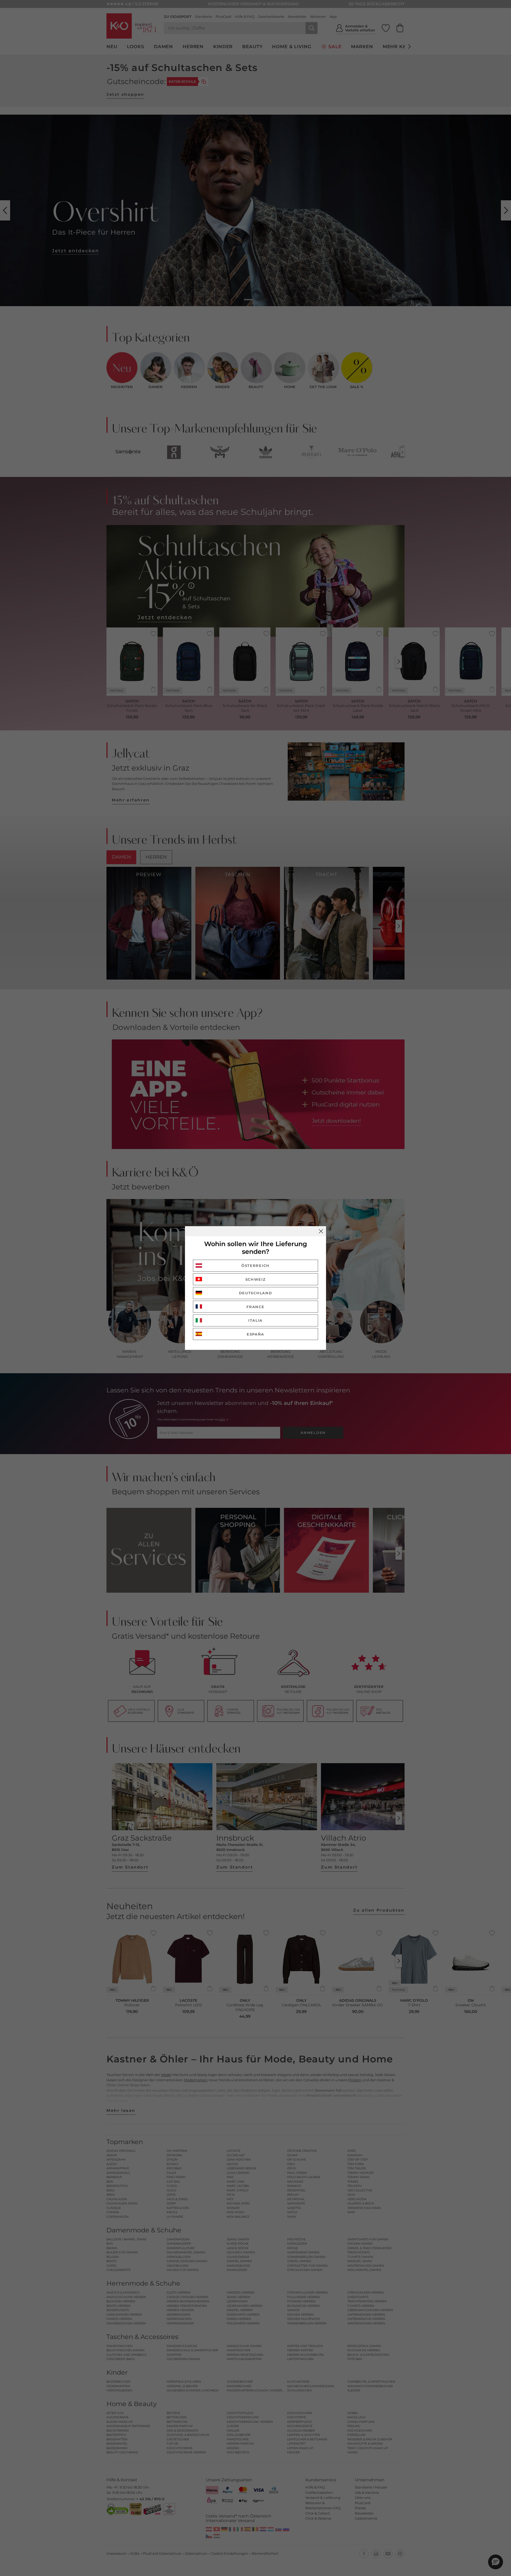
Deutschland (256, 1293)
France (255, 1307)
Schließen (321, 1231)
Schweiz (256, 1279)
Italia (256, 1320)
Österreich (256, 1266)
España (256, 1334)
